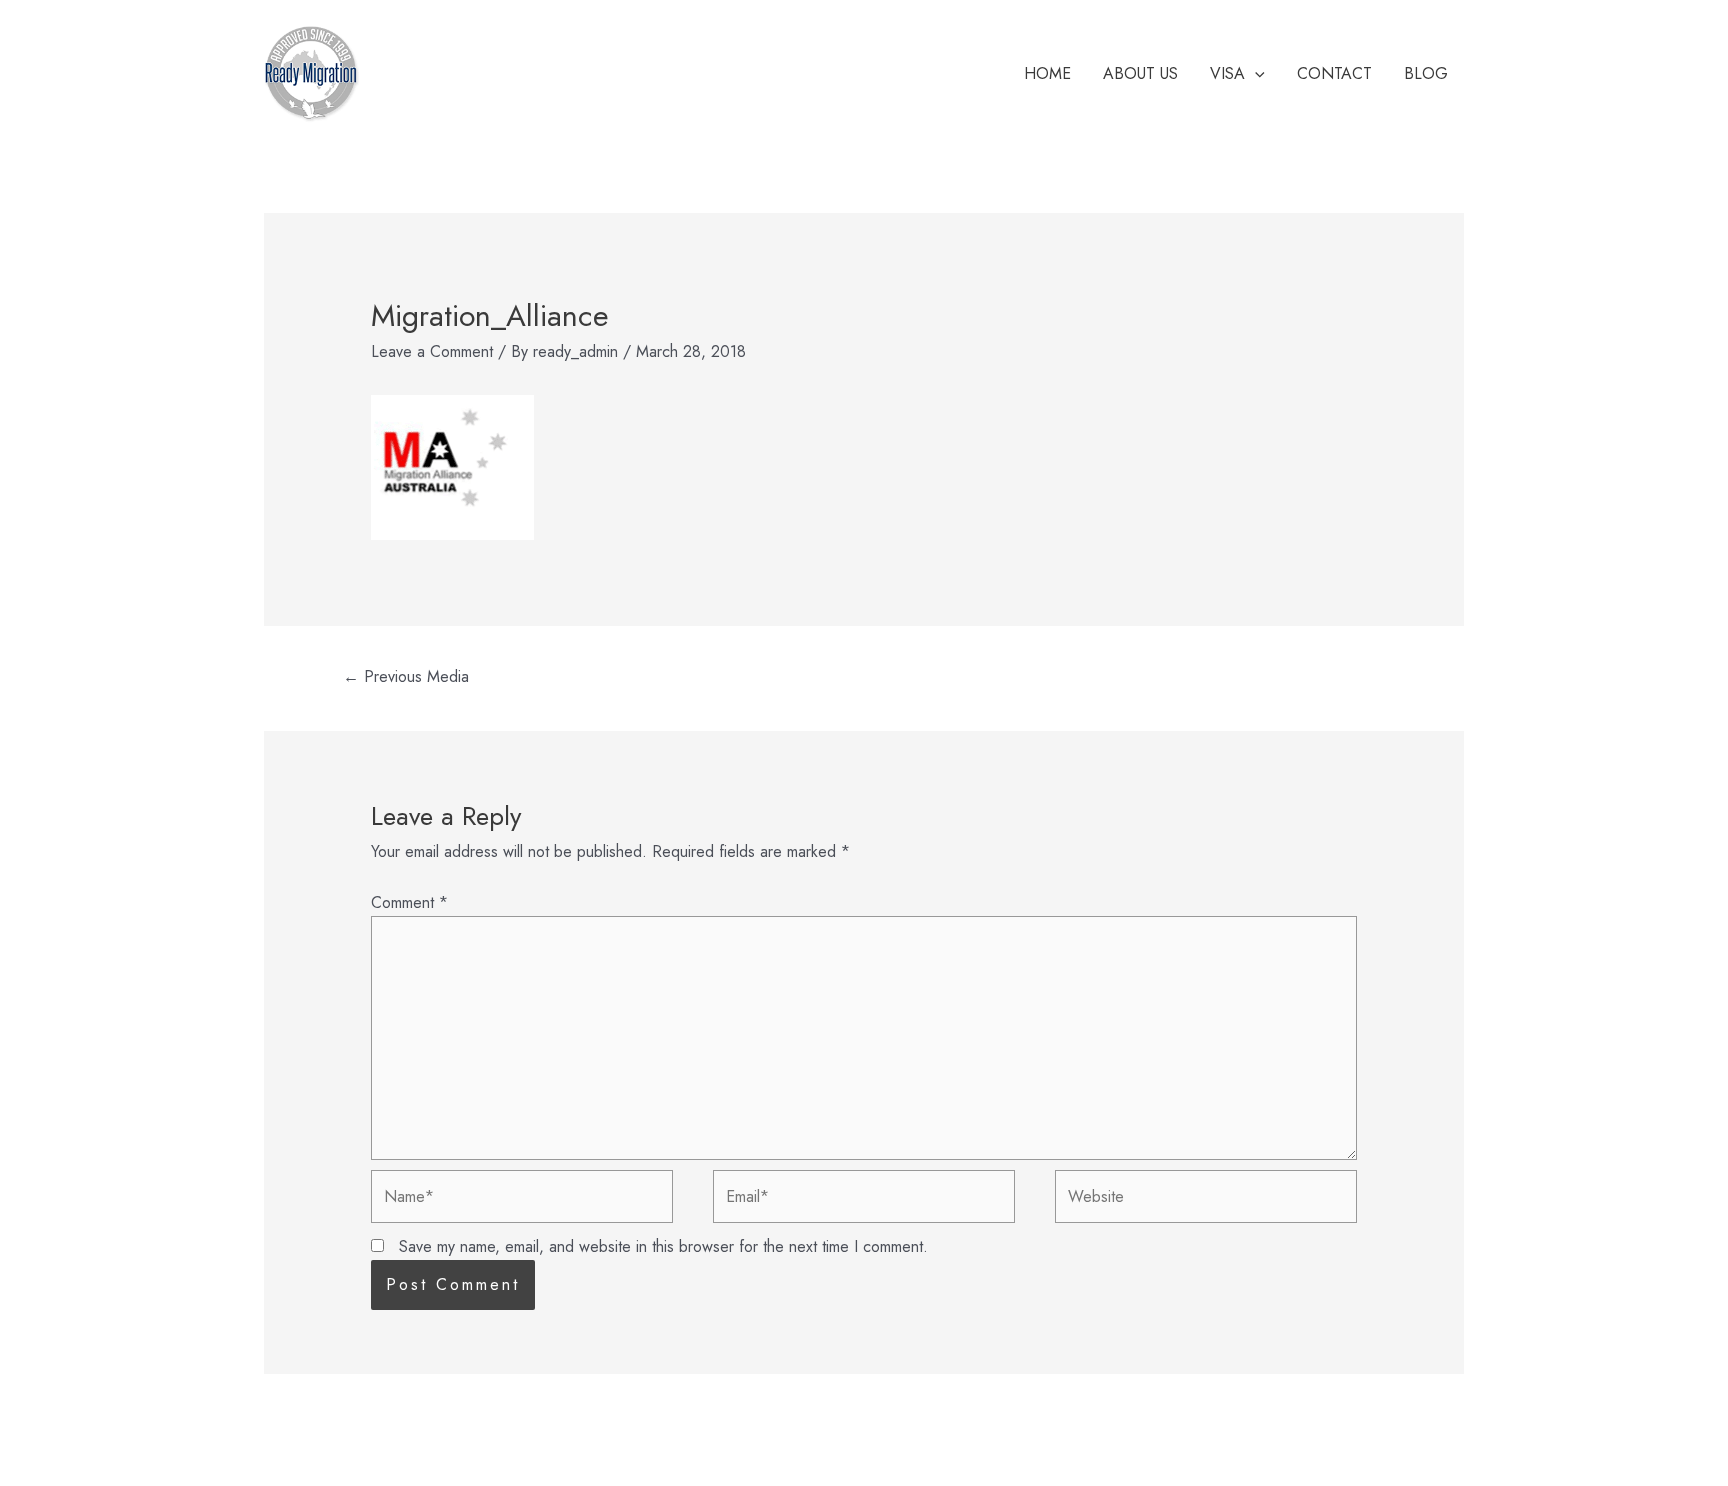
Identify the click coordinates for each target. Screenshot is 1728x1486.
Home (1047, 73)
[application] (1255, 74)
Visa (1227, 73)
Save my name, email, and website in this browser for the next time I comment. (663, 1246)
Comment (409, 902)
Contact (1334, 73)
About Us (1140, 73)
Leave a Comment (432, 351)
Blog (1426, 73)
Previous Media (406, 676)
